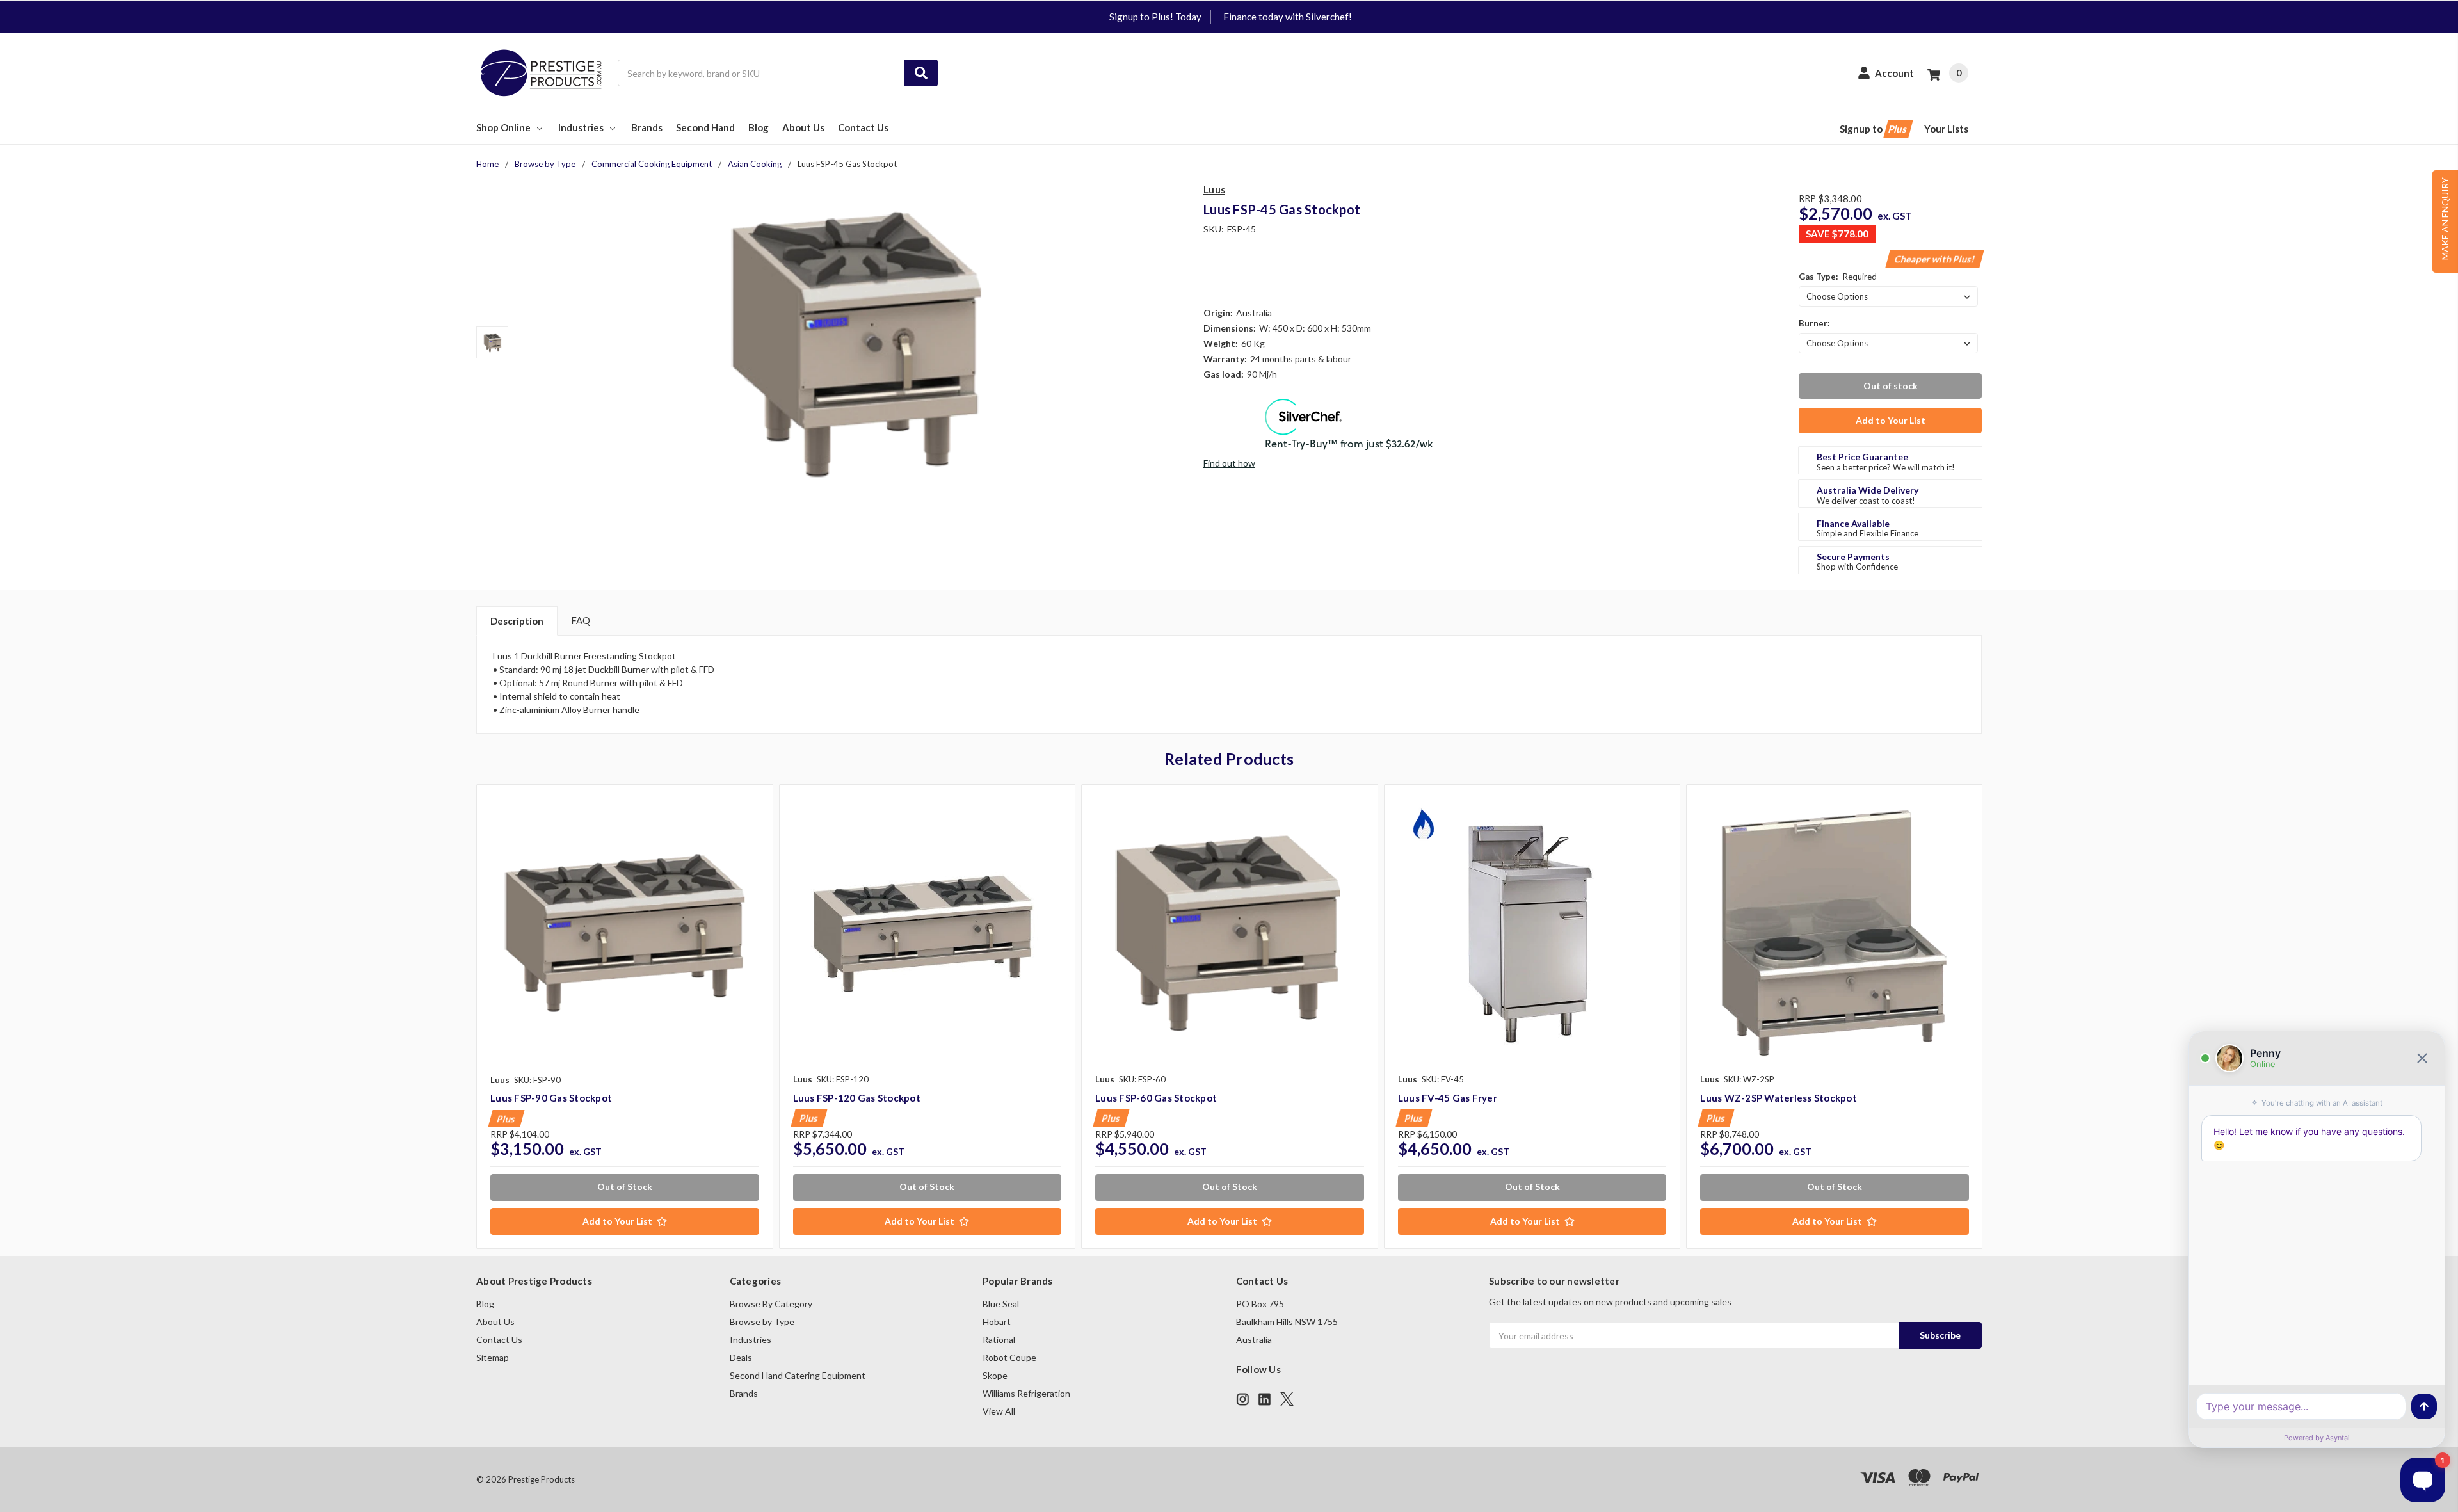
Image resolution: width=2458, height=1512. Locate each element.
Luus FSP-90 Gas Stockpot (551, 1098)
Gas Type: (1838, 277)
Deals (741, 1357)
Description (517, 621)
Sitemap (493, 1357)
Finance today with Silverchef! (1288, 17)
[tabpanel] (624, 1017)
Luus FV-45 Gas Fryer (1448, 1098)
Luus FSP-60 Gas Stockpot (1156, 1098)
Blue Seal (1001, 1304)
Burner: (1814, 323)
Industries (581, 127)
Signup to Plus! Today (1155, 17)
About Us (803, 127)
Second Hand (705, 127)
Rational (999, 1339)
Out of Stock (625, 1186)
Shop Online (503, 127)
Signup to (1874, 129)
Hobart (997, 1322)
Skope (995, 1375)
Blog (759, 127)
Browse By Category (771, 1304)
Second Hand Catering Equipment (798, 1375)
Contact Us (863, 127)
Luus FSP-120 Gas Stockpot (857, 1098)
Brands (647, 127)
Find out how (1229, 463)
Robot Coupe (1009, 1357)
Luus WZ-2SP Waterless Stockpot (1779, 1098)
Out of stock (1891, 386)
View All (999, 1411)
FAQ (581, 620)
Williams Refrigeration (1026, 1393)
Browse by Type (762, 1322)
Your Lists (1946, 129)
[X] (1287, 1399)
